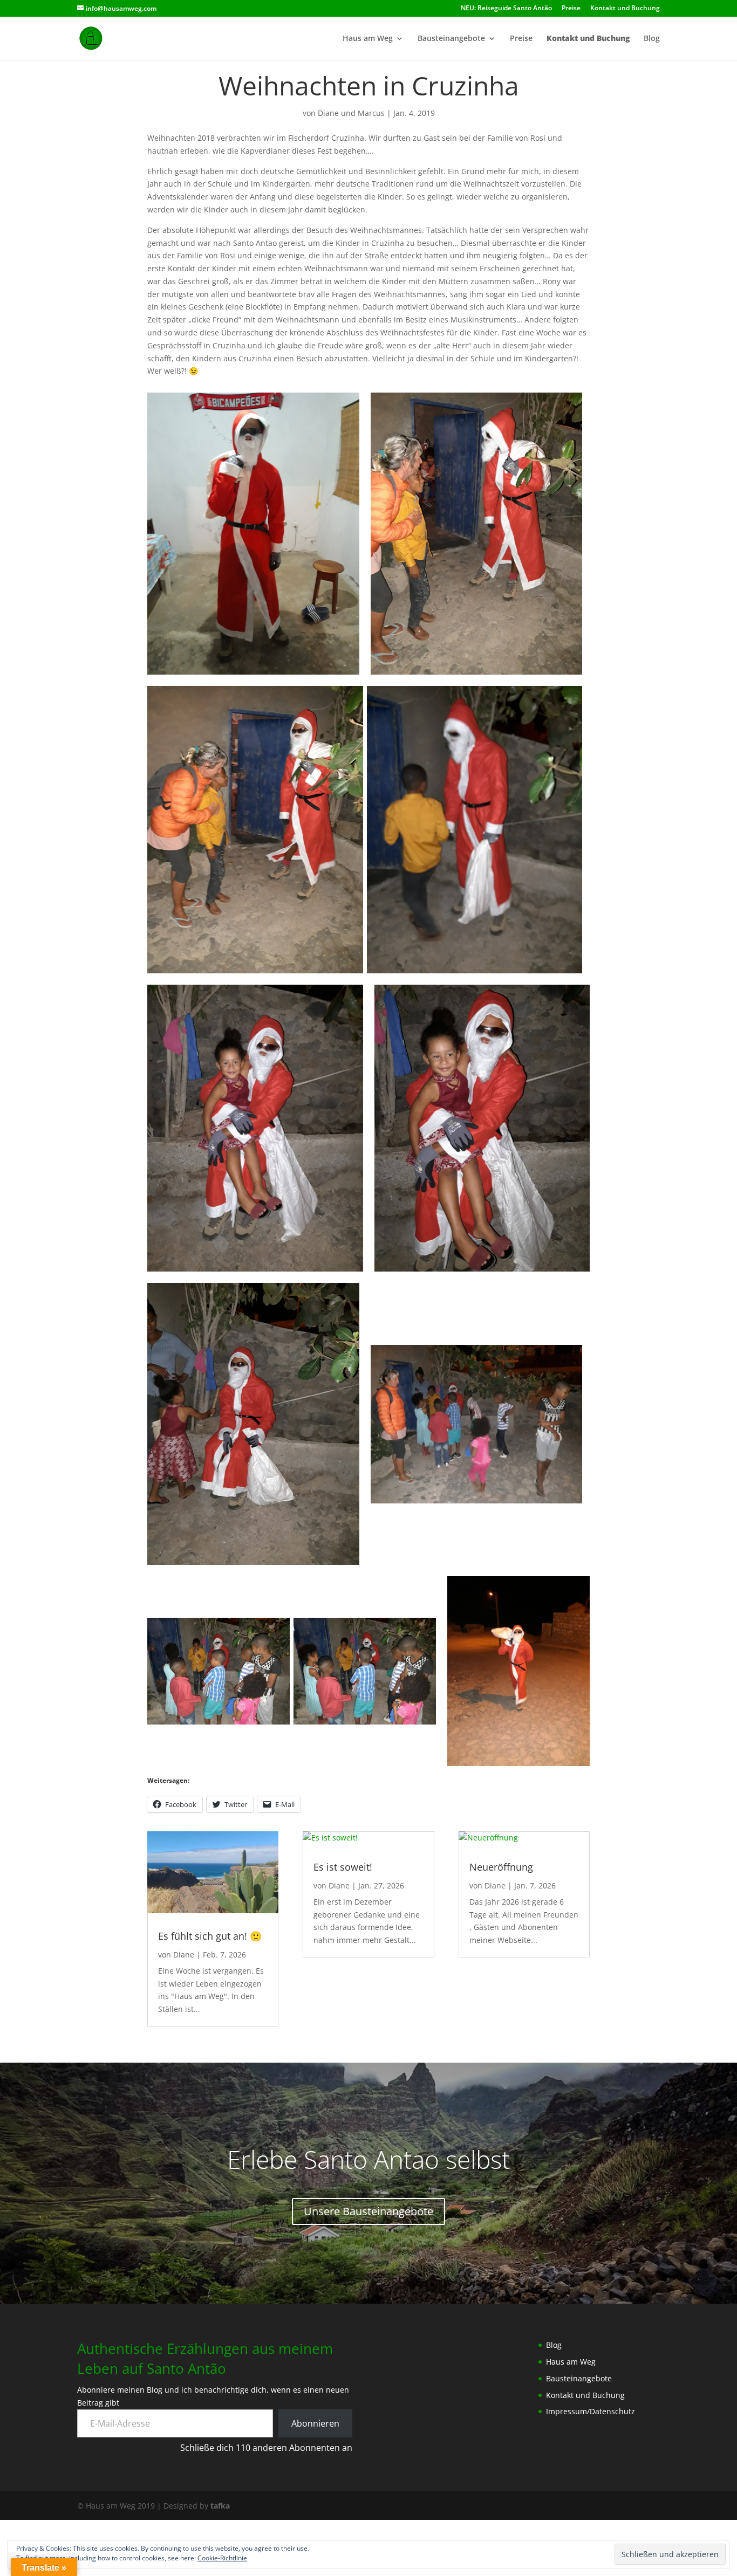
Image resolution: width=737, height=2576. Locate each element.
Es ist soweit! (343, 1867)
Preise (571, 9)
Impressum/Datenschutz (591, 2411)
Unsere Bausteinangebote (368, 2211)
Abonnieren (315, 2423)
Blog (652, 39)
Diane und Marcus (351, 113)
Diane (184, 1955)
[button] (253, 534)
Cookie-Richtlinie (222, 2558)
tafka (220, 2506)
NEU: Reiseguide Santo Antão (506, 9)
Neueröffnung (501, 1867)
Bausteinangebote (451, 39)
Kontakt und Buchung (625, 9)
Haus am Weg (368, 39)
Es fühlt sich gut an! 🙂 (210, 1936)
